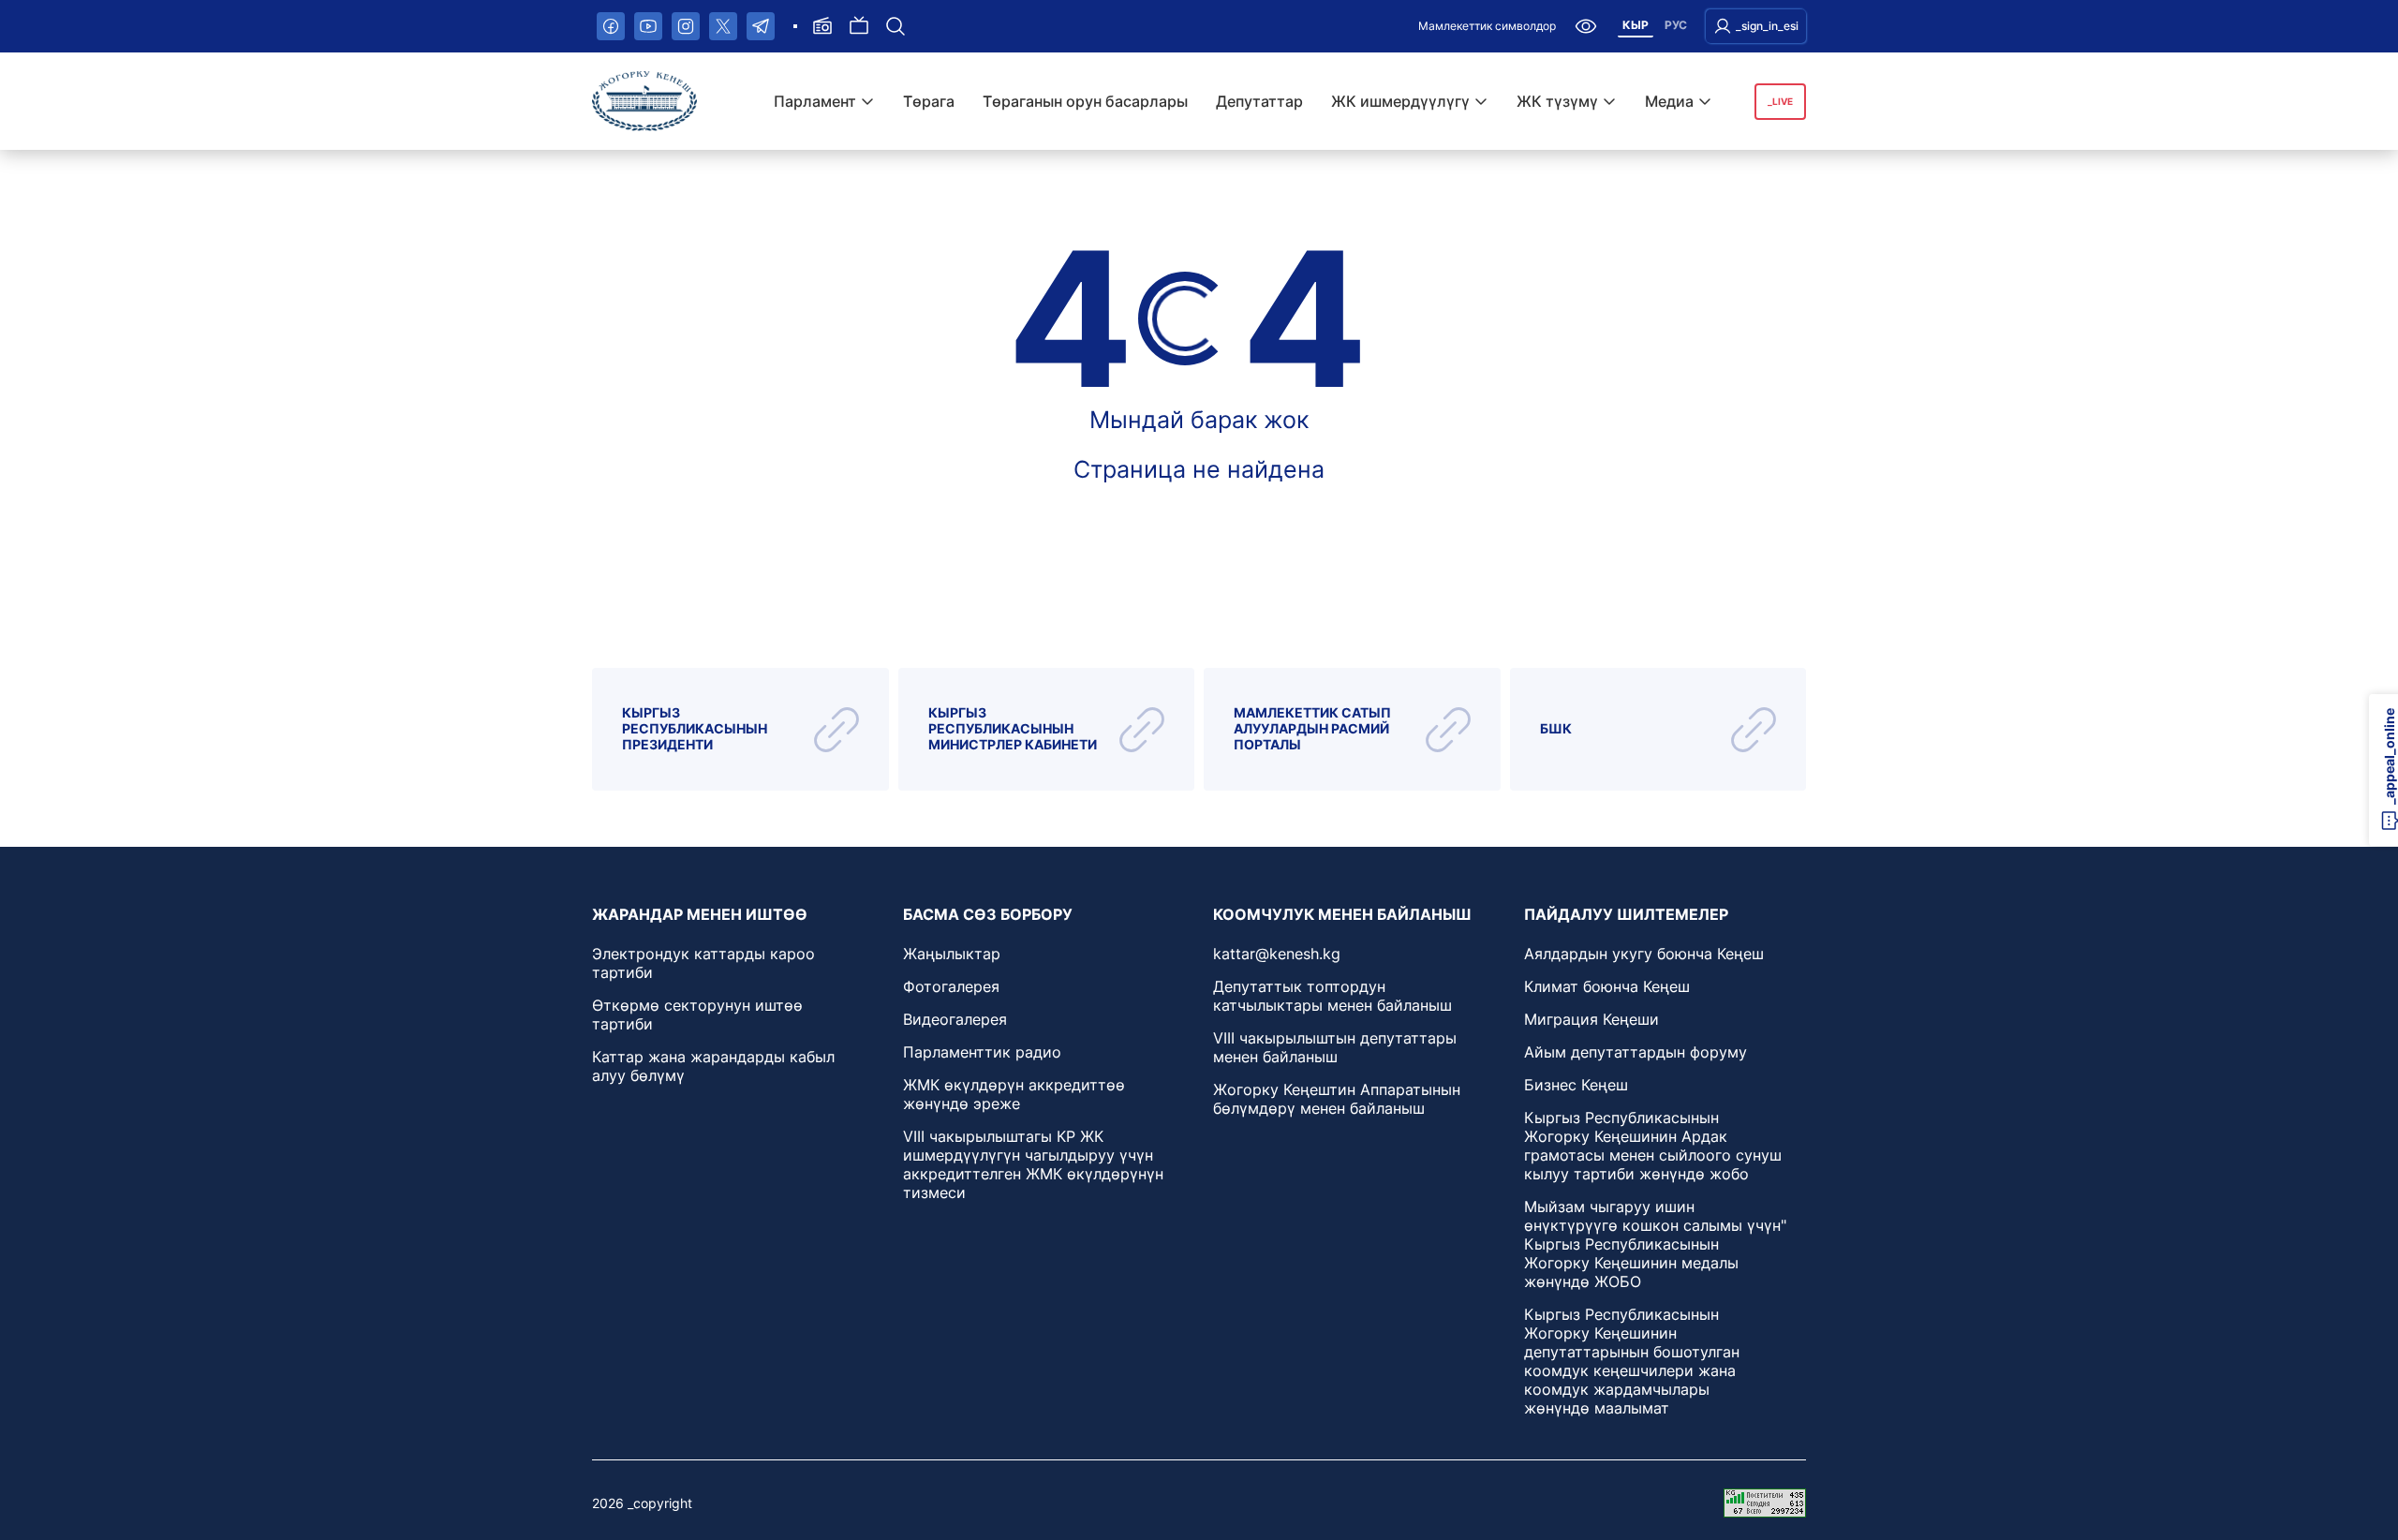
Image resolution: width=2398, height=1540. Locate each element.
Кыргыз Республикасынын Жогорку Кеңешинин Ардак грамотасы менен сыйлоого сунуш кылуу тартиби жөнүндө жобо (1653, 1146)
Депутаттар (1259, 101)
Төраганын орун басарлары (1085, 101)
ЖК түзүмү (1557, 101)
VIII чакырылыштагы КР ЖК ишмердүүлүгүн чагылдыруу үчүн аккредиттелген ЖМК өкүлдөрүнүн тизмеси (1033, 1164)
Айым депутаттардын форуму (1636, 1052)
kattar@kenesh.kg (1277, 954)
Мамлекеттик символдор (1487, 26)
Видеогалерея (955, 1019)
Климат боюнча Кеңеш (1607, 986)
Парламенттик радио (982, 1052)
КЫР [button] (1636, 25)
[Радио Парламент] (822, 26)
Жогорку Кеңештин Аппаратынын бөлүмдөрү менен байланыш (1337, 1099)
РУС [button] (1676, 25)
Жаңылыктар (952, 954)
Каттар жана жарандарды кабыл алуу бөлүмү (713, 1066)
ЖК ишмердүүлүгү (1400, 101)
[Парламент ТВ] (859, 26)
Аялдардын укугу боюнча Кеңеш (1644, 954)
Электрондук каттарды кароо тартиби (703, 963)
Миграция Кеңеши (1591, 1019)
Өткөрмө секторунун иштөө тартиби (697, 1014)
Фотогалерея (951, 986)
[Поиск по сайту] (896, 26)
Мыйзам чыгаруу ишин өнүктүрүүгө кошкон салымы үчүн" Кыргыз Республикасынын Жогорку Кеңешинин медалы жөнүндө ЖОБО (1655, 1244)
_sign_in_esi (1767, 26)
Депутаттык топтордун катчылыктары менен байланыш (1332, 996)
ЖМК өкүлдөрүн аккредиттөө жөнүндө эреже (1014, 1094)
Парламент (815, 101)
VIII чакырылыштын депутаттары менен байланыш (1335, 1047)
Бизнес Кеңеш (1576, 1085)
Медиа (1669, 101)
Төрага (929, 101)
